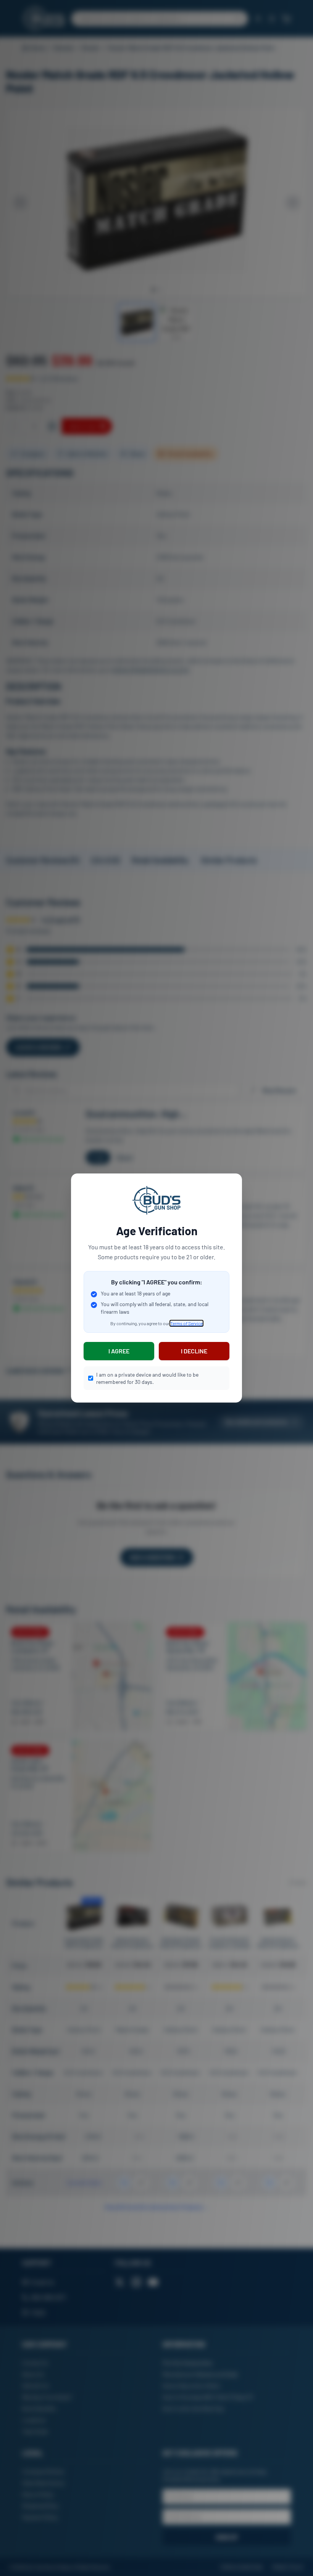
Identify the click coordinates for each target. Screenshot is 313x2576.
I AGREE (119, 1351)
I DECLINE (194, 1351)
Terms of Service (186, 1323)
